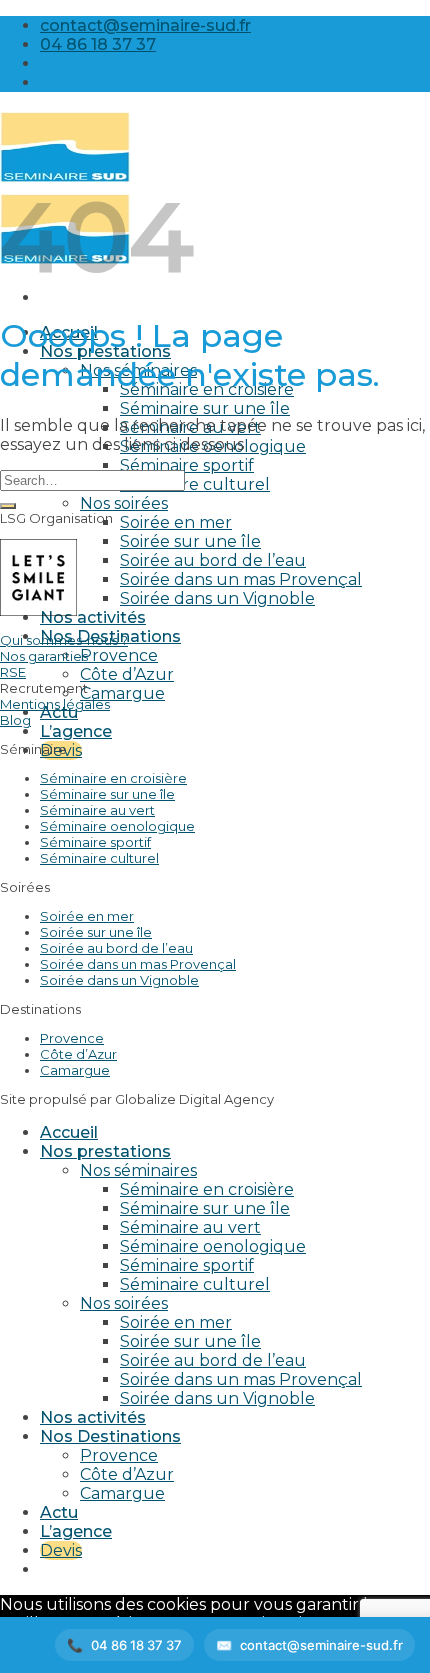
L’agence (76, 731)
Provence (119, 655)
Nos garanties (44, 656)
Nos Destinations (110, 1436)
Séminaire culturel (195, 484)
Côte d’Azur (127, 674)
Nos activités (93, 617)
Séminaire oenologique (117, 826)
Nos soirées (124, 503)
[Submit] (8, 506)
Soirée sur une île (190, 541)
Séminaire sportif (187, 465)
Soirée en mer (176, 522)
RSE (13, 672)
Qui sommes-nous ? (64, 640)
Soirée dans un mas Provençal (241, 579)
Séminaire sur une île (205, 408)
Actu (59, 712)
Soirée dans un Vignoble (217, 598)
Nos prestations (105, 1151)
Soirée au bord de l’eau (213, 560)
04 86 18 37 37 (136, 1645)
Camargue (122, 693)
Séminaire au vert (97, 810)
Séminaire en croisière (113, 778)
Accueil (69, 1132)
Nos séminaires (138, 1170)
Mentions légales (55, 704)
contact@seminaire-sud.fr (321, 1645)
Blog (15, 720)
